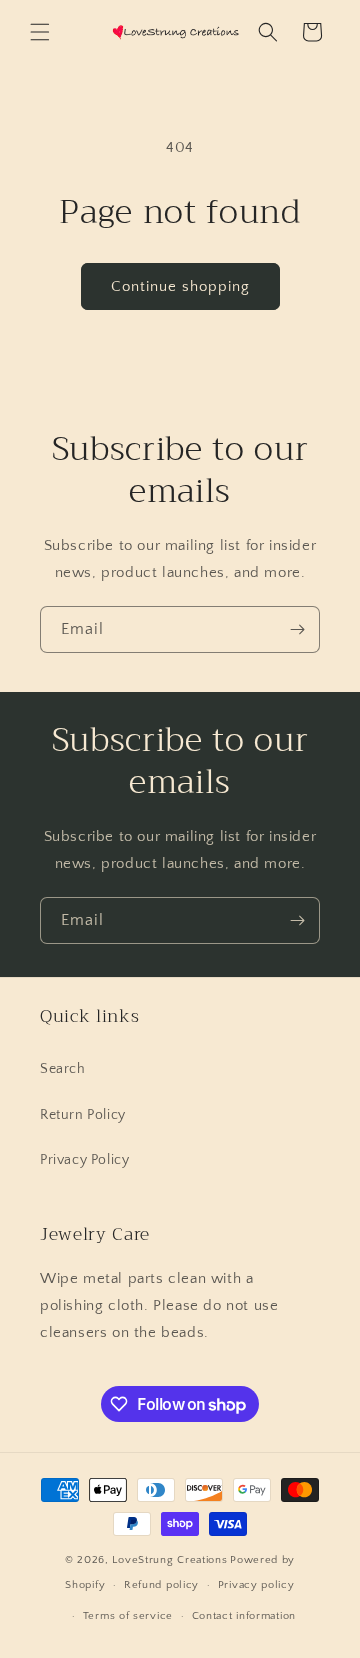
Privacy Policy (84, 1160)
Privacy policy (256, 1585)
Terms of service (128, 1616)
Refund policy (161, 1585)
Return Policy (83, 1115)
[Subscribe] (297, 629)
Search (63, 1069)
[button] (40, 32)
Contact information (244, 1616)
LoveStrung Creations (169, 1560)
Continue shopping (180, 286)
